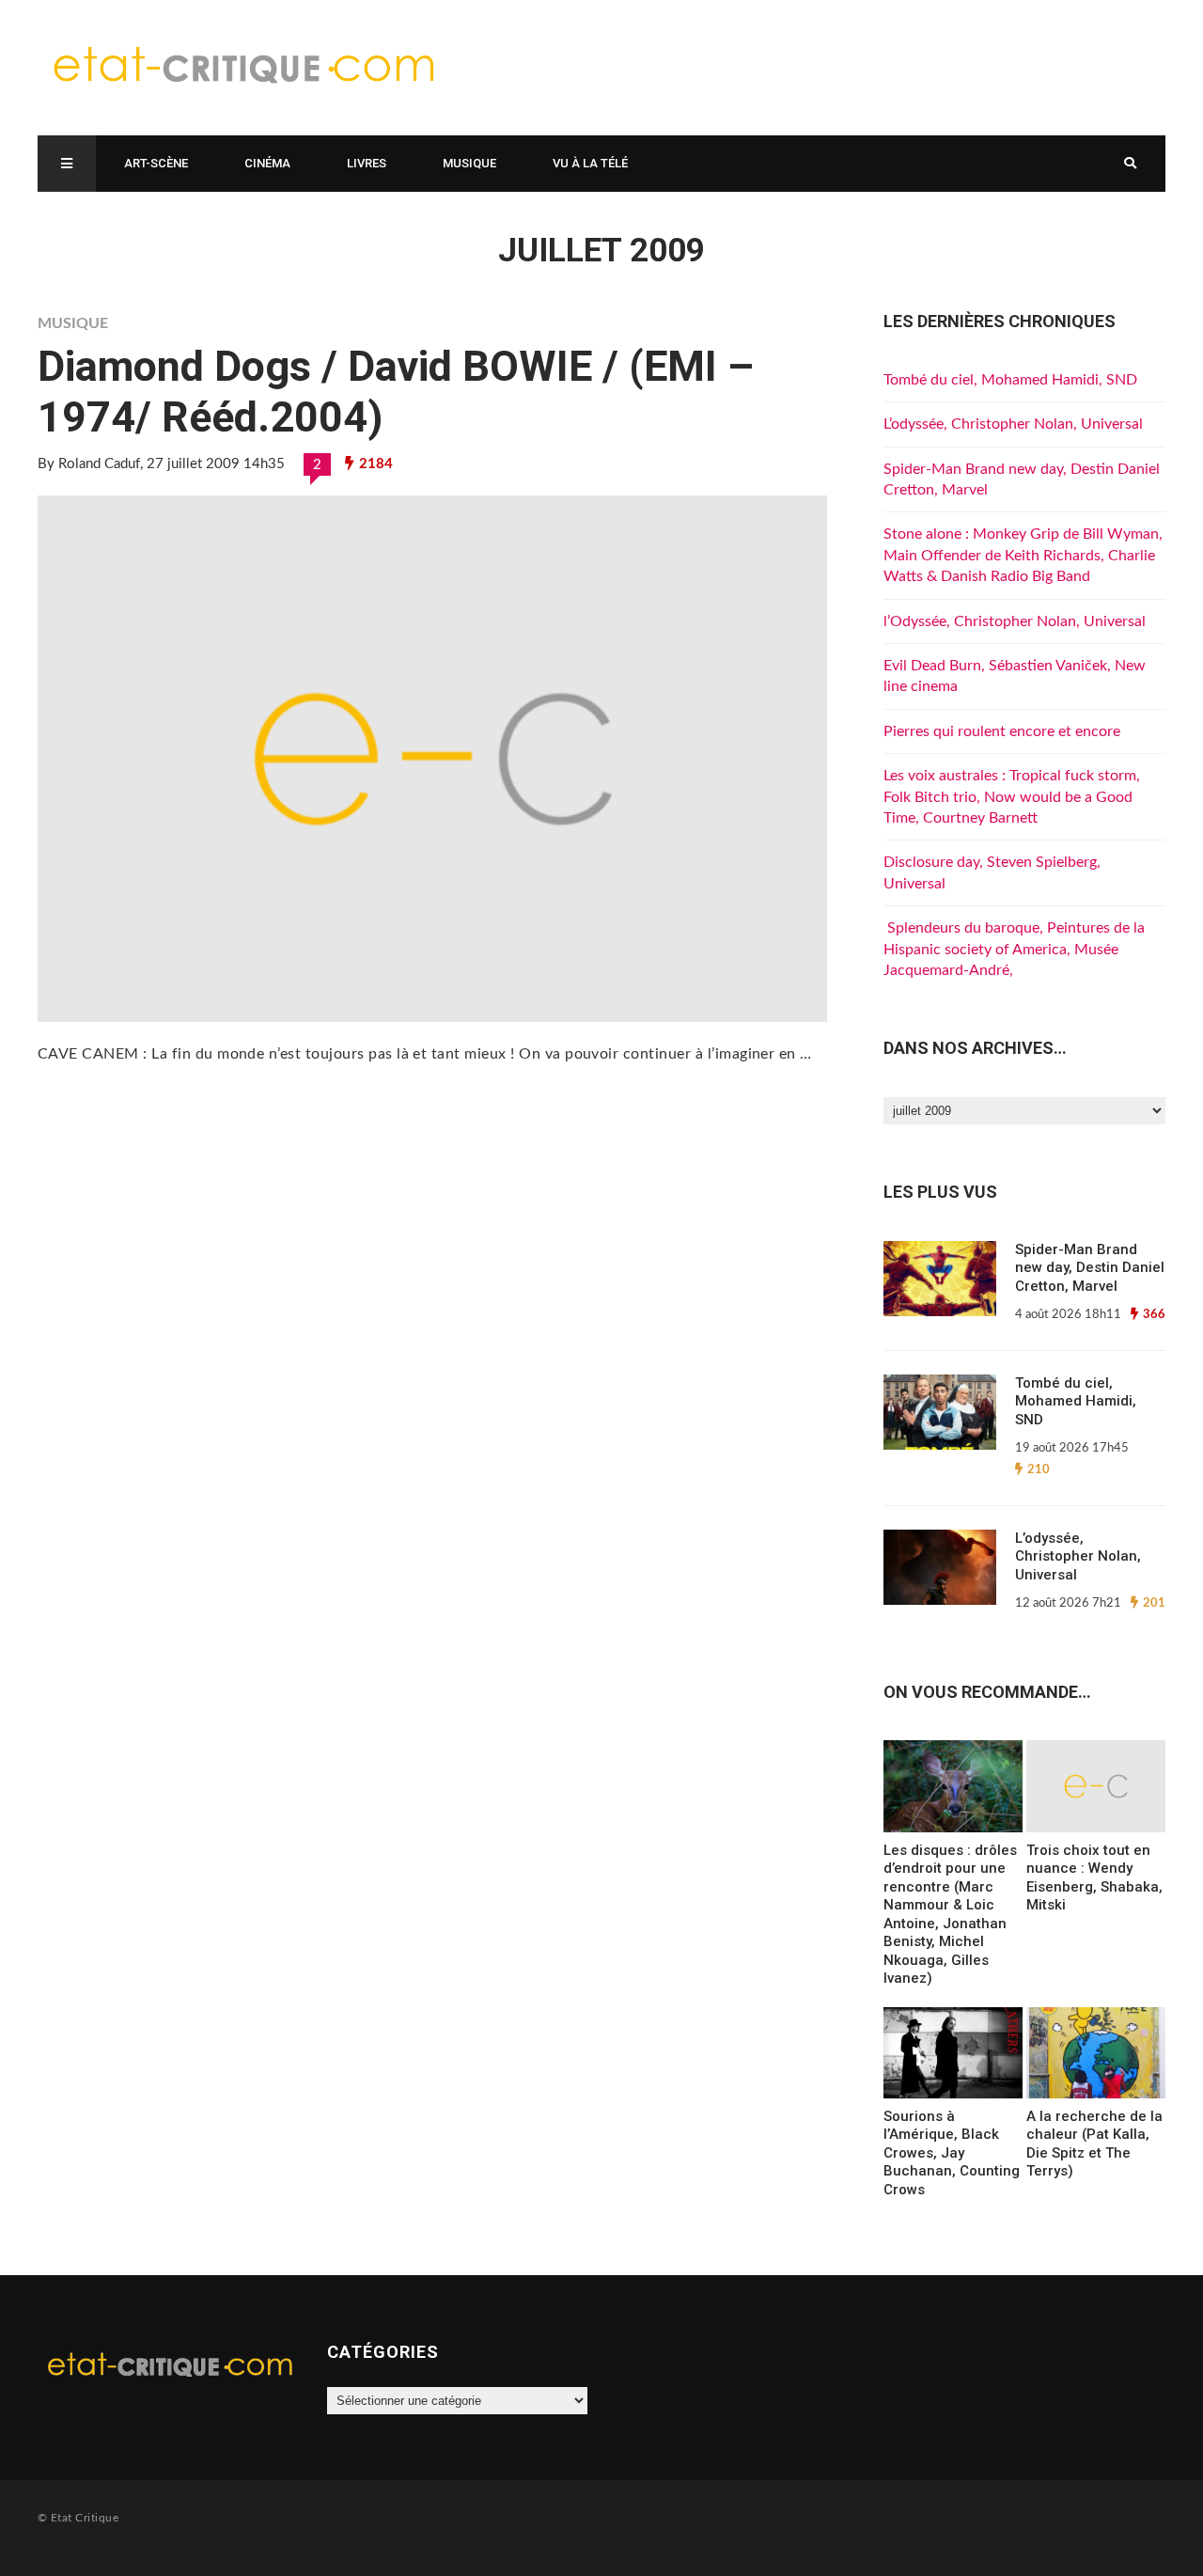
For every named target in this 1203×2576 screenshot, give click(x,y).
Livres (367, 163)
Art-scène (156, 163)
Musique (469, 163)
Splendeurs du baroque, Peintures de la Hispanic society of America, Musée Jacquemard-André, (1014, 949)
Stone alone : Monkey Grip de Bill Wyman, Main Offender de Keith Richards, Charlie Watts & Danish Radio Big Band (1023, 555)
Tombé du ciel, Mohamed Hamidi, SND (1010, 380)
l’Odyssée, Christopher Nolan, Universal (1015, 621)
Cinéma (267, 163)
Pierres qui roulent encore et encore (1002, 731)
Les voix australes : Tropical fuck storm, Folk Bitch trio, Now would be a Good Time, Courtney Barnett (1012, 797)
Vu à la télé (590, 163)
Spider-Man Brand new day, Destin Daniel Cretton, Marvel (1090, 1268)
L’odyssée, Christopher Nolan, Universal (1013, 424)
